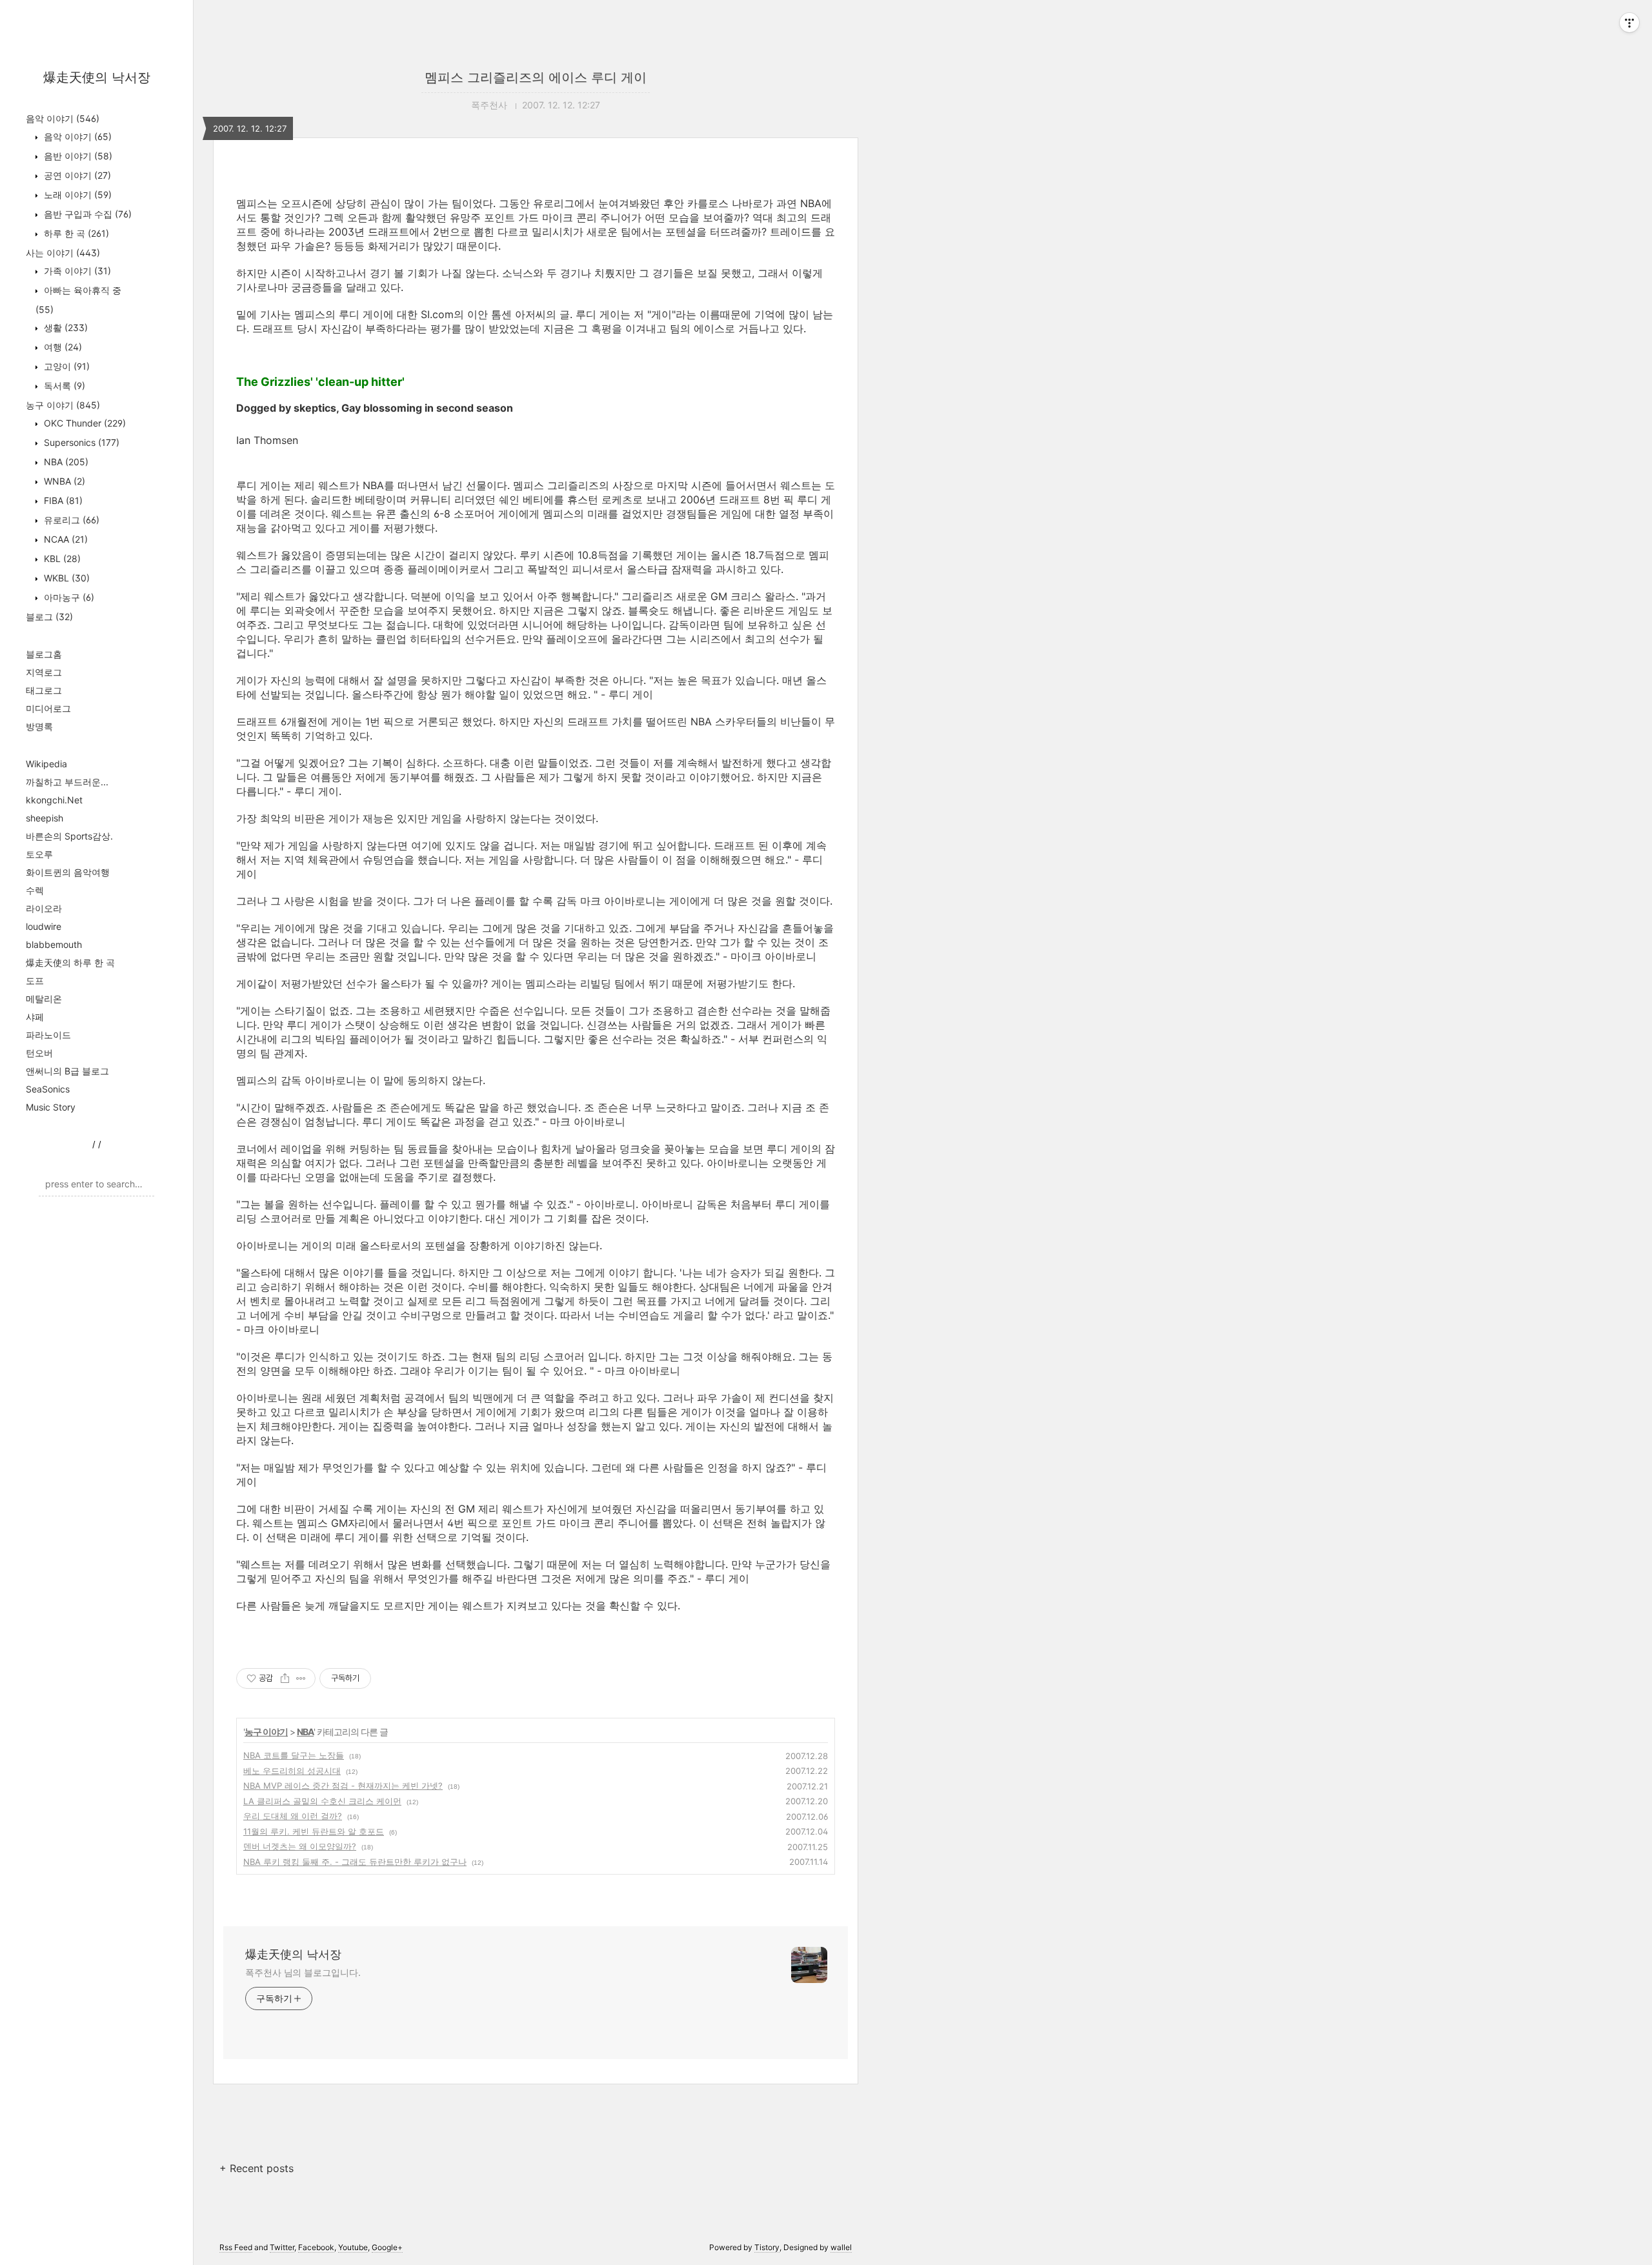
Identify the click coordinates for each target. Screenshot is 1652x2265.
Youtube (353, 2247)
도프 (35, 981)
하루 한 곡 (75, 233)
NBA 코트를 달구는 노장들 (294, 1755)
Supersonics (80, 442)
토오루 (39, 854)
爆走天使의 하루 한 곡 (70, 962)
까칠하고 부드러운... (67, 782)
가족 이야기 (76, 271)
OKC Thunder (84, 423)
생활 (65, 327)
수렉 (35, 890)
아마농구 (68, 597)
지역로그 (44, 672)
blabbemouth (54, 944)
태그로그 (44, 690)
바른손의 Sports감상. (69, 836)
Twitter (282, 2247)
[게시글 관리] (301, 1678)
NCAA (65, 539)
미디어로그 (48, 708)
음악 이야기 (63, 118)
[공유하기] (285, 1678)
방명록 (39, 726)
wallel (841, 2247)
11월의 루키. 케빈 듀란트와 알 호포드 (314, 1831)
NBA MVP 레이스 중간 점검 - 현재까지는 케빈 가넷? (343, 1786)
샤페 (35, 1017)
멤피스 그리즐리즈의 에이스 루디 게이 (536, 77)
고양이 (65, 366)
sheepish (45, 818)
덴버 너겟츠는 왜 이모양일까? (300, 1846)
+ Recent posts (257, 2168)
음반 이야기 (77, 156)
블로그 (49, 617)
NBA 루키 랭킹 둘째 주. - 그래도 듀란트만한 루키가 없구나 (355, 1862)
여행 (62, 347)
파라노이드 (48, 1035)
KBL (61, 559)
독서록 (63, 386)
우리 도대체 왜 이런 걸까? (293, 1816)
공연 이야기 (76, 175)
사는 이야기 (63, 253)
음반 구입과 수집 (86, 214)
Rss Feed (236, 2247)
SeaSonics (48, 1089)
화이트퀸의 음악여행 (68, 872)
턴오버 (39, 1053)
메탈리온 (44, 999)
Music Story (51, 1107)
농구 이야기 (63, 405)
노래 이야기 (76, 195)
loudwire (44, 926)
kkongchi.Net (54, 800)
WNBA (63, 481)
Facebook (316, 2247)
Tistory (767, 2247)
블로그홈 (44, 654)
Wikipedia (46, 764)
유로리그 (70, 520)
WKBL (65, 578)
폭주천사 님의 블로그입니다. (303, 1972)
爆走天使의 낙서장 (97, 77)
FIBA (62, 500)
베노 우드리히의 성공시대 (292, 1771)
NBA (65, 462)
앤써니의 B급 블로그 (67, 1071)
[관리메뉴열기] (1629, 23)
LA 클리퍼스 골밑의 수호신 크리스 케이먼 (322, 1801)
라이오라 (44, 908)
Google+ (387, 2247)
